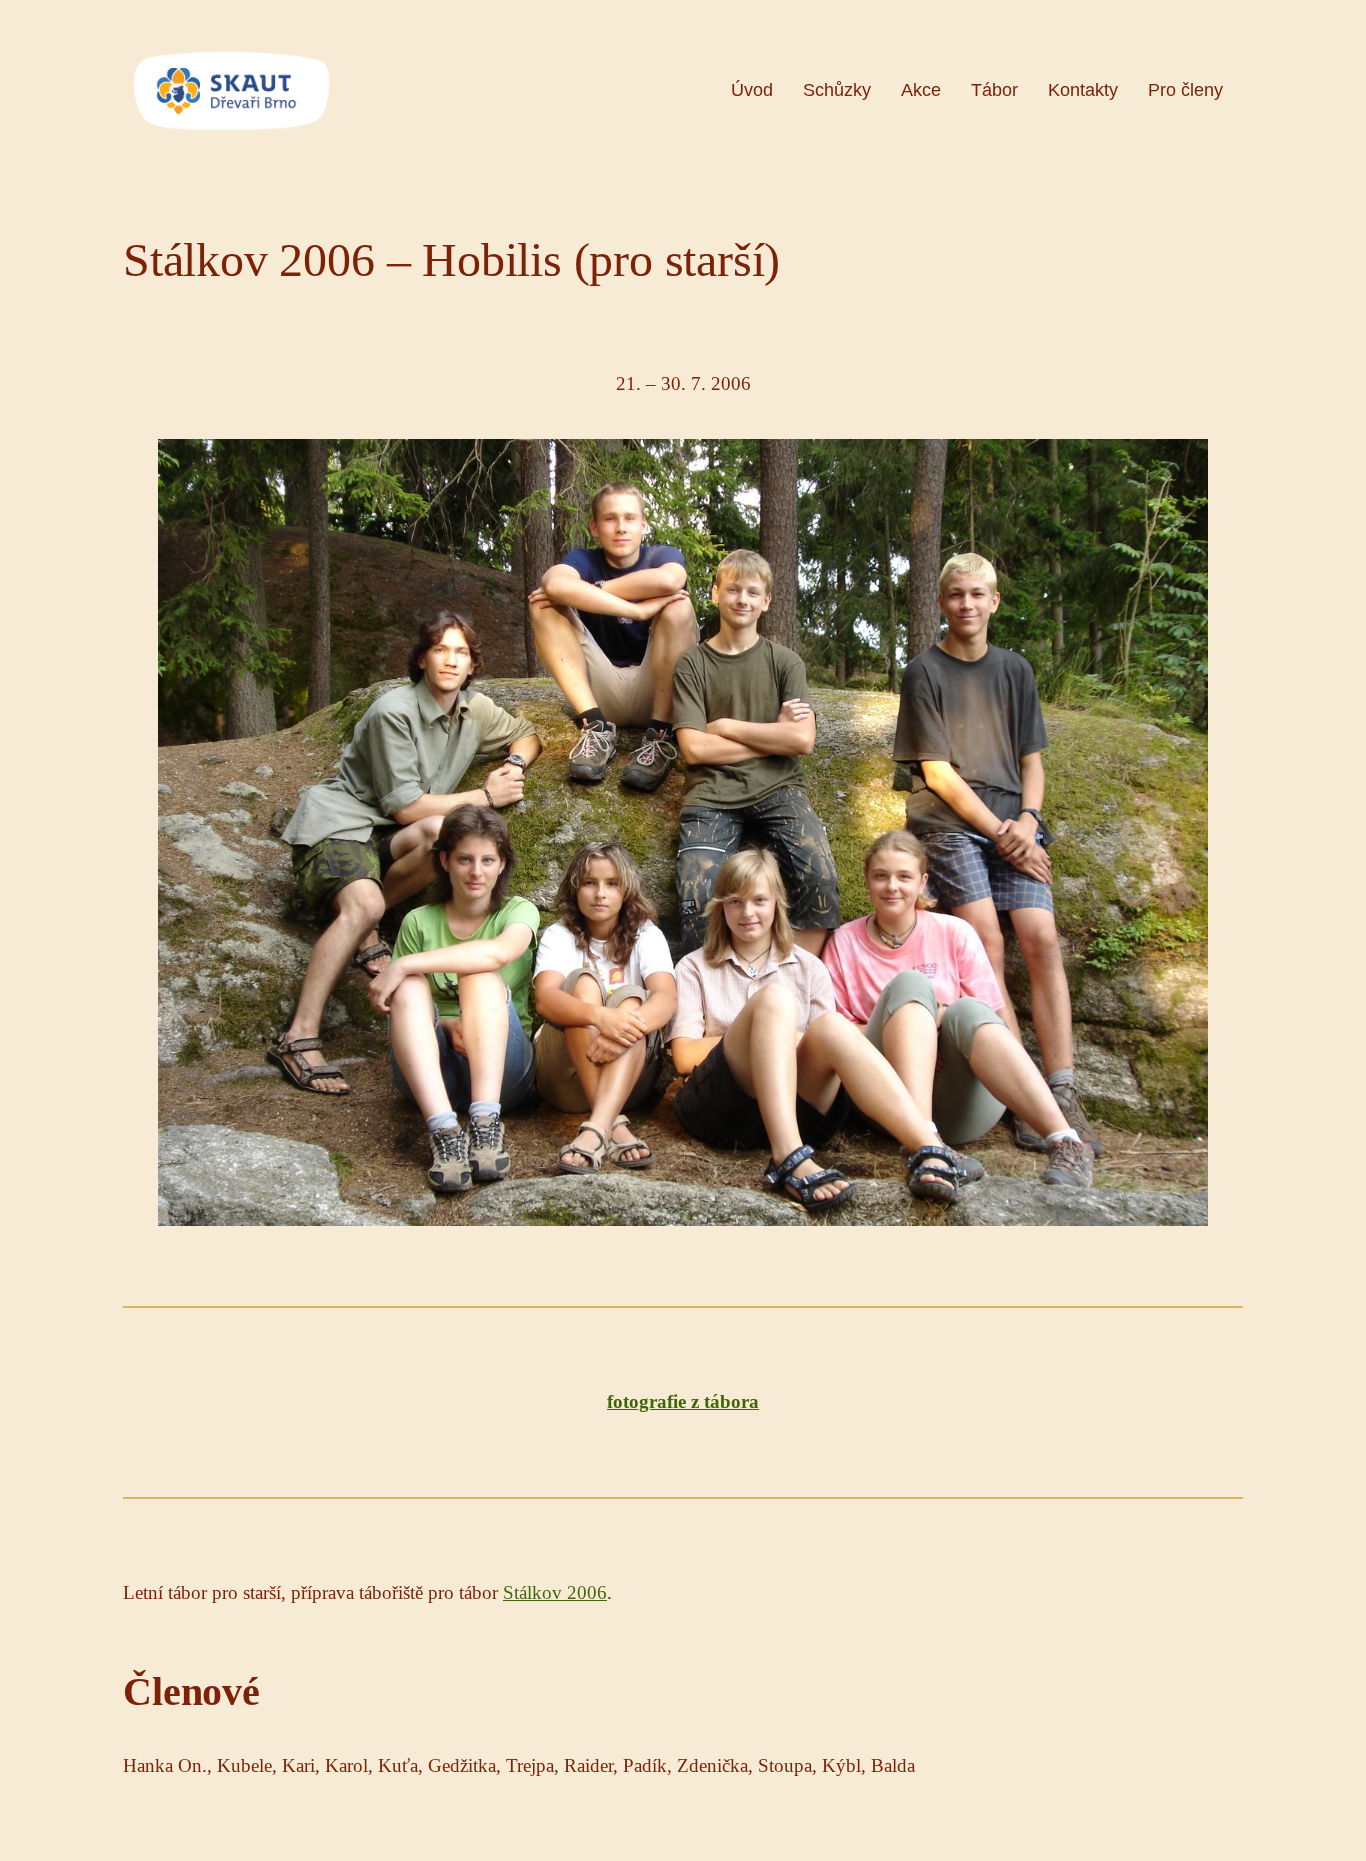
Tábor (994, 90)
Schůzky (837, 90)
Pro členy (1185, 90)
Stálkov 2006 (555, 1592)
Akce (921, 90)
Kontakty (1083, 90)
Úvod (752, 90)
